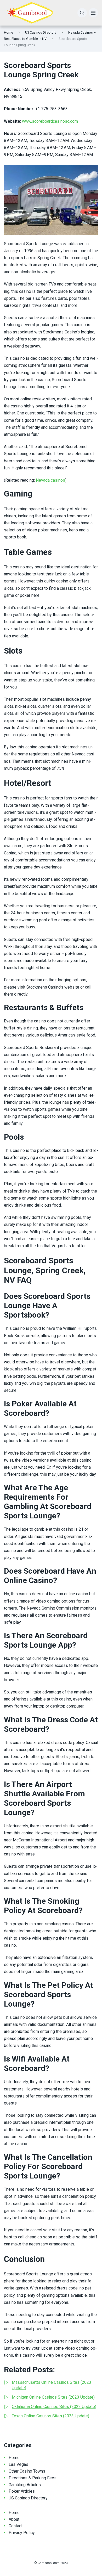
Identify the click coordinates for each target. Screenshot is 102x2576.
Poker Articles (22, 2491)
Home (8, 32)
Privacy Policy (22, 2533)
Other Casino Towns (27, 2471)
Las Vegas (18, 2464)
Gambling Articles (25, 2485)
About (14, 2519)
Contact (16, 2526)
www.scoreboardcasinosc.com (50, 121)
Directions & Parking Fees (33, 2478)
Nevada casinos (50, 480)
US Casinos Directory (41, 32)
